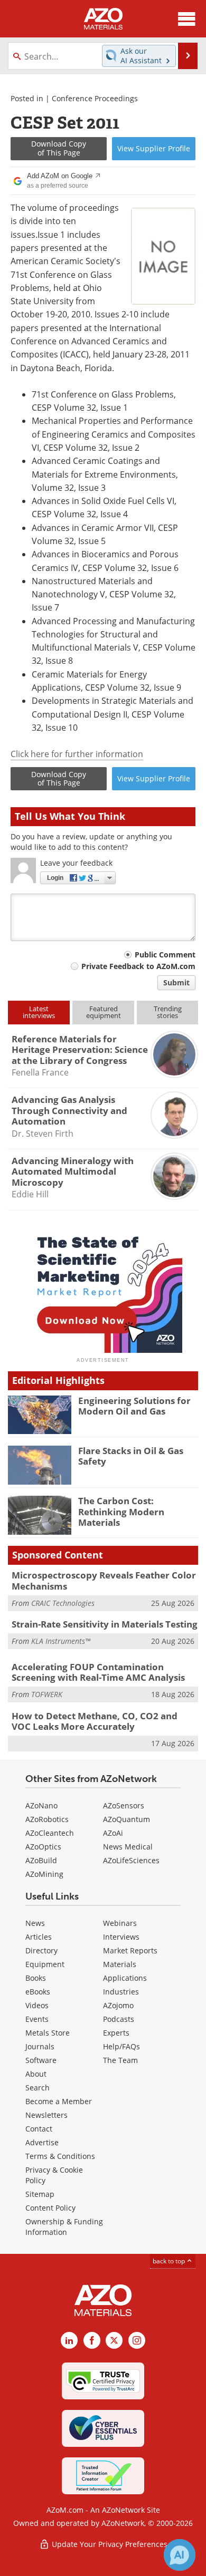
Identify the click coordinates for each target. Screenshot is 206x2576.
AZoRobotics (47, 1819)
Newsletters (46, 2115)
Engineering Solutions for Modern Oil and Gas (134, 1406)
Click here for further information (77, 754)
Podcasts (119, 2019)
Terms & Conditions (60, 2156)
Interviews (121, 1937)
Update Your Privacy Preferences (109, 2544)
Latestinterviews (39, 1012)
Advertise (42, 2142)
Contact (39, 2129)
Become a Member (59, 2101)
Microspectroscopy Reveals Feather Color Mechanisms (104, 1580)
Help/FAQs (121, 2046)
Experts (116, 2033)
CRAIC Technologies (63, 1603)
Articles (39, 1937)
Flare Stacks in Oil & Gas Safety (131, 1456)
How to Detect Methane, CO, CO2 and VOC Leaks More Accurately (95, 1721)
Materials (120, 1964)
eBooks (38, 1992)
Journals (40, 2046)
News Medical (128, 1847)
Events (37, 2019)
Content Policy (50, 2208)
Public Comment (165, 955)
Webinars (120, 1923)
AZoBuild (41, 1860)
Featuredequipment (104, 1012)
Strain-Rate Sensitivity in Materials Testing (105, 1624)
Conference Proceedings (95, 98)
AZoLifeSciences (131, 1860)
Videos (37, 2005)
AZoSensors (124, 1805)
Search (38, 2088)
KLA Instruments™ (61, 1641)
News (35, 1923)
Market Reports (130, 1950)
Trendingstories (168, 1012)
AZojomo (118, 2005)
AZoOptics (43, 1847)
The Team (120, 2060)
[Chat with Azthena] (180, 2555)
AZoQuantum (127, 1819)
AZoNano (41, 1805)
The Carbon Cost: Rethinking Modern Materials (121, 1512)
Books (36, 1978)
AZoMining (44, 1874)
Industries (121, 1992)
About (36, 2074)
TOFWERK (47, 1694)
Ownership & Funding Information (64, 2227)
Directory (41, 1950)
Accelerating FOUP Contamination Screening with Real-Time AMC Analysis (98, 1672)
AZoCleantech (50, 1833)
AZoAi (113, 1833)
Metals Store (48, 2033)
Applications (125, 1978)
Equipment (45, 1964)
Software (41, 2060)
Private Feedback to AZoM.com (138, 966)
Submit (176, 982)
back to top (170, 2261)
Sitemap (40, 2194)
